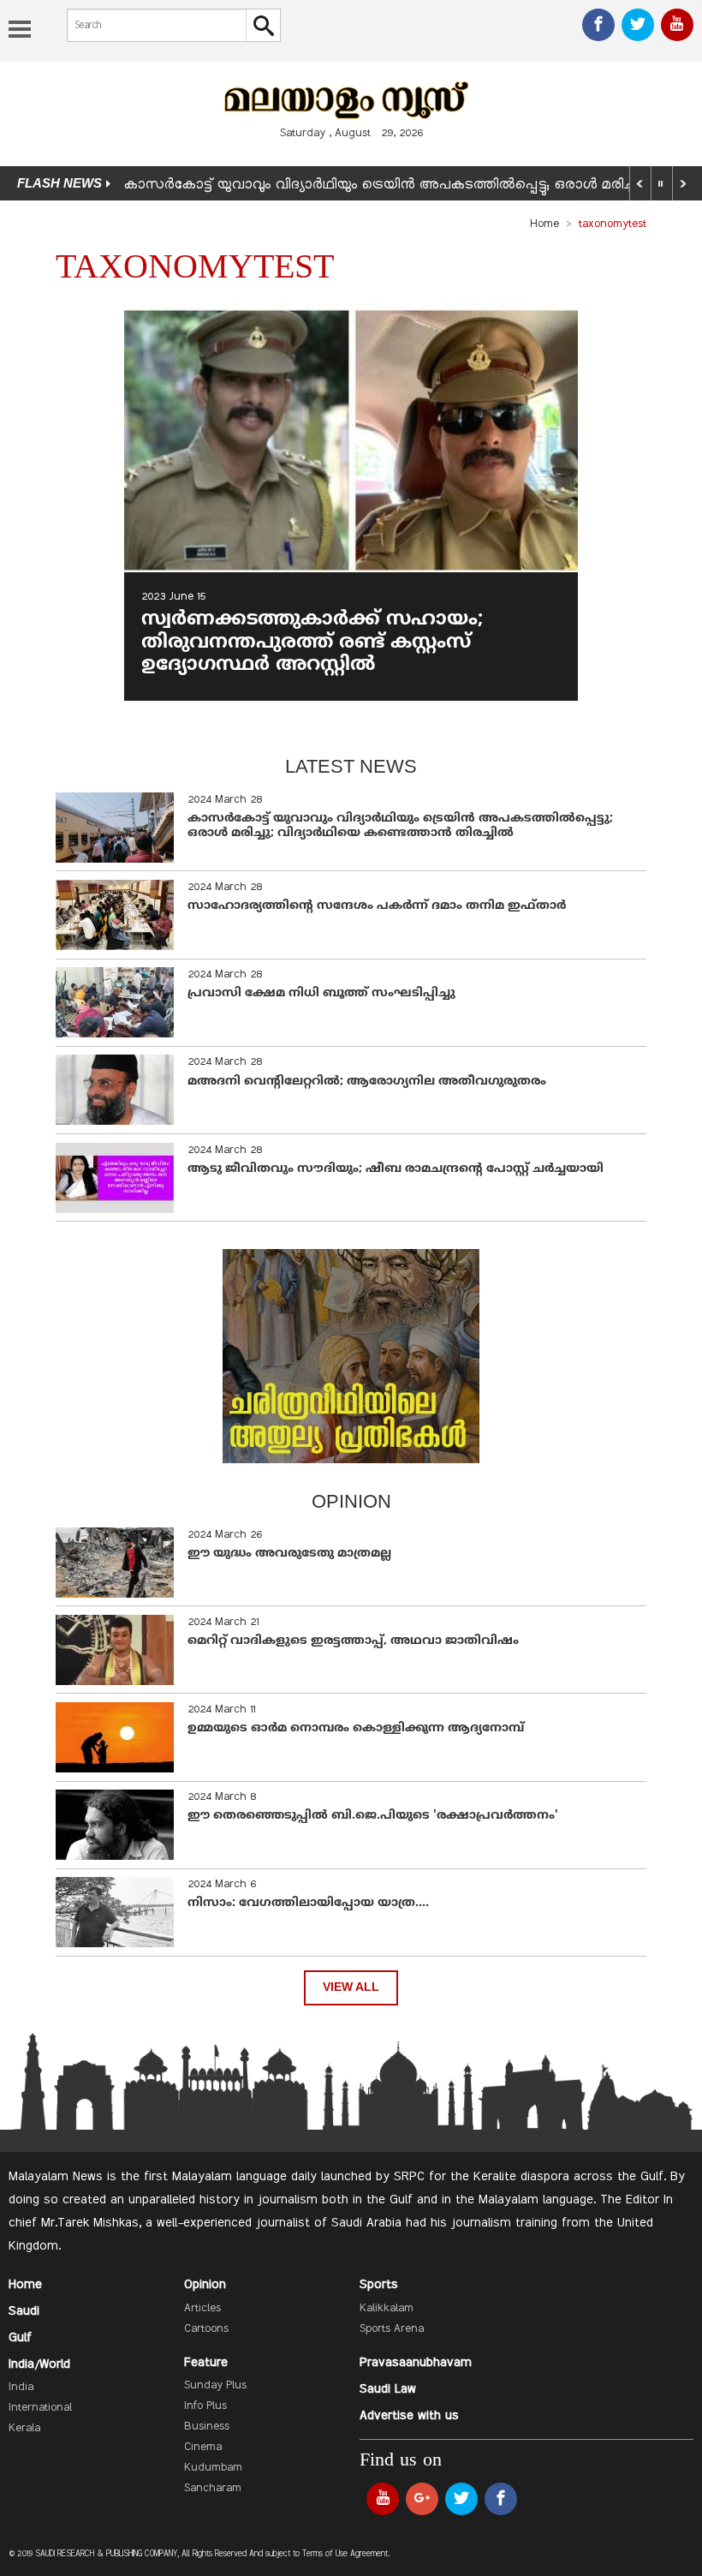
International (40, 2408)
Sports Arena (392, 2329)
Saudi (24, 2311)
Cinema (203, 2447)
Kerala (24, 2429)
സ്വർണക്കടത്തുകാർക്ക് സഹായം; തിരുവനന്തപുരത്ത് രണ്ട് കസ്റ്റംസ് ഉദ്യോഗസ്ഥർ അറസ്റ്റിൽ (312, 643)
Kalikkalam (387, 2309)
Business (207, 2427)
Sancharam (213, 2489)
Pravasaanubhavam (416, 2363)
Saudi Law (388, 2389)
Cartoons (206, 2329)
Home (544, 224)
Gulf (20, 2338)
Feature (206, 2363)
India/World (39, 2364)
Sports (379, 2285)
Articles (202, 2309)
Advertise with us (409, 2416)
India (21, 2388)
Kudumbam (213, 2468)
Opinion (205, 2285)
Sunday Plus (215, 2386)
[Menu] (20, 31)
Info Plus (205, 2406)
